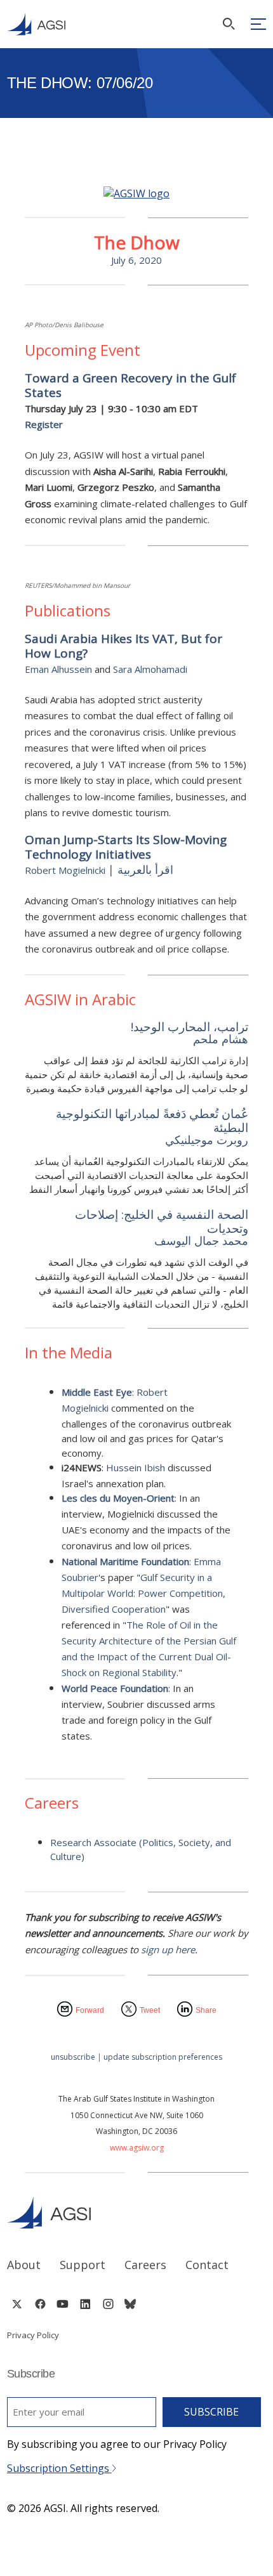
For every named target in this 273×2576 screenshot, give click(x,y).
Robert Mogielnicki (65, 870)
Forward (90, 2010)
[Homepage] (36, 24)
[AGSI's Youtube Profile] (63, 2304)
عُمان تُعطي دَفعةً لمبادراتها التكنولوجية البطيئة (149, 1121)
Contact (207, 2265)
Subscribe (211, 2412)
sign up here (168, 1949)
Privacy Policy (33, 2335)
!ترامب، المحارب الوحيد (186, 1027)
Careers (145, 2265)
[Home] (137, 2212)
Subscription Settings (59, 2468)
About (24, 2265)
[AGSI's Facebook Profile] (40, 2304)
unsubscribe (73, 2057)
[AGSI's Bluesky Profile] (130, 2304)
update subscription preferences (163, 2057)
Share (206, 2010)
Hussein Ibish (136, 1467)
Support (83, 2265)
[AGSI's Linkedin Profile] (85, 2304)
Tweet (150, 2010)
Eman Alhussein (58, 669)
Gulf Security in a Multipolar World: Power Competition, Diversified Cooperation (143, 1593)
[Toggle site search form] (229, 24)
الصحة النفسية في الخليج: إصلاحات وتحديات (158, 1222)
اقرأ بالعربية (145, 869)
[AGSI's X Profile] (17, 2304)
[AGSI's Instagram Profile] (108, 2304)
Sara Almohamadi (150, 669)
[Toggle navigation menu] (258, 24)
